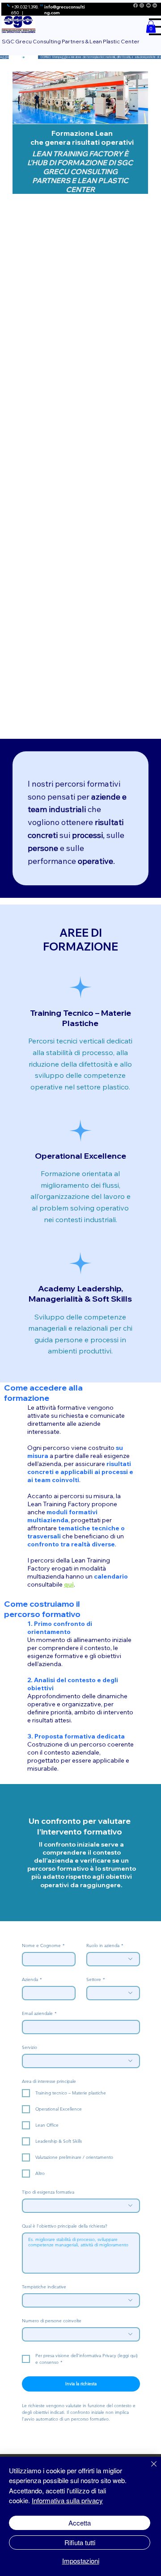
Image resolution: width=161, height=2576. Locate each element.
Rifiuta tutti (80, 2542)
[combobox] (113, 1959)
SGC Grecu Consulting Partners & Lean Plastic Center (71, 41)
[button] (151, 27)
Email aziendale (39, 2014)
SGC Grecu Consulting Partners (83, 172)
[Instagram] (142, 5)
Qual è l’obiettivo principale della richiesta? (65, 2226)
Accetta (80, 2523)
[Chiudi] (148, 2469)
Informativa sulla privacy (67, 2500)
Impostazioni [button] (81, 2561)
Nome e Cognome (43, 1946)
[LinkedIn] (155, 5)
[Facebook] (136, 5)
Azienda (32, 1980)
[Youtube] (148, 5)
